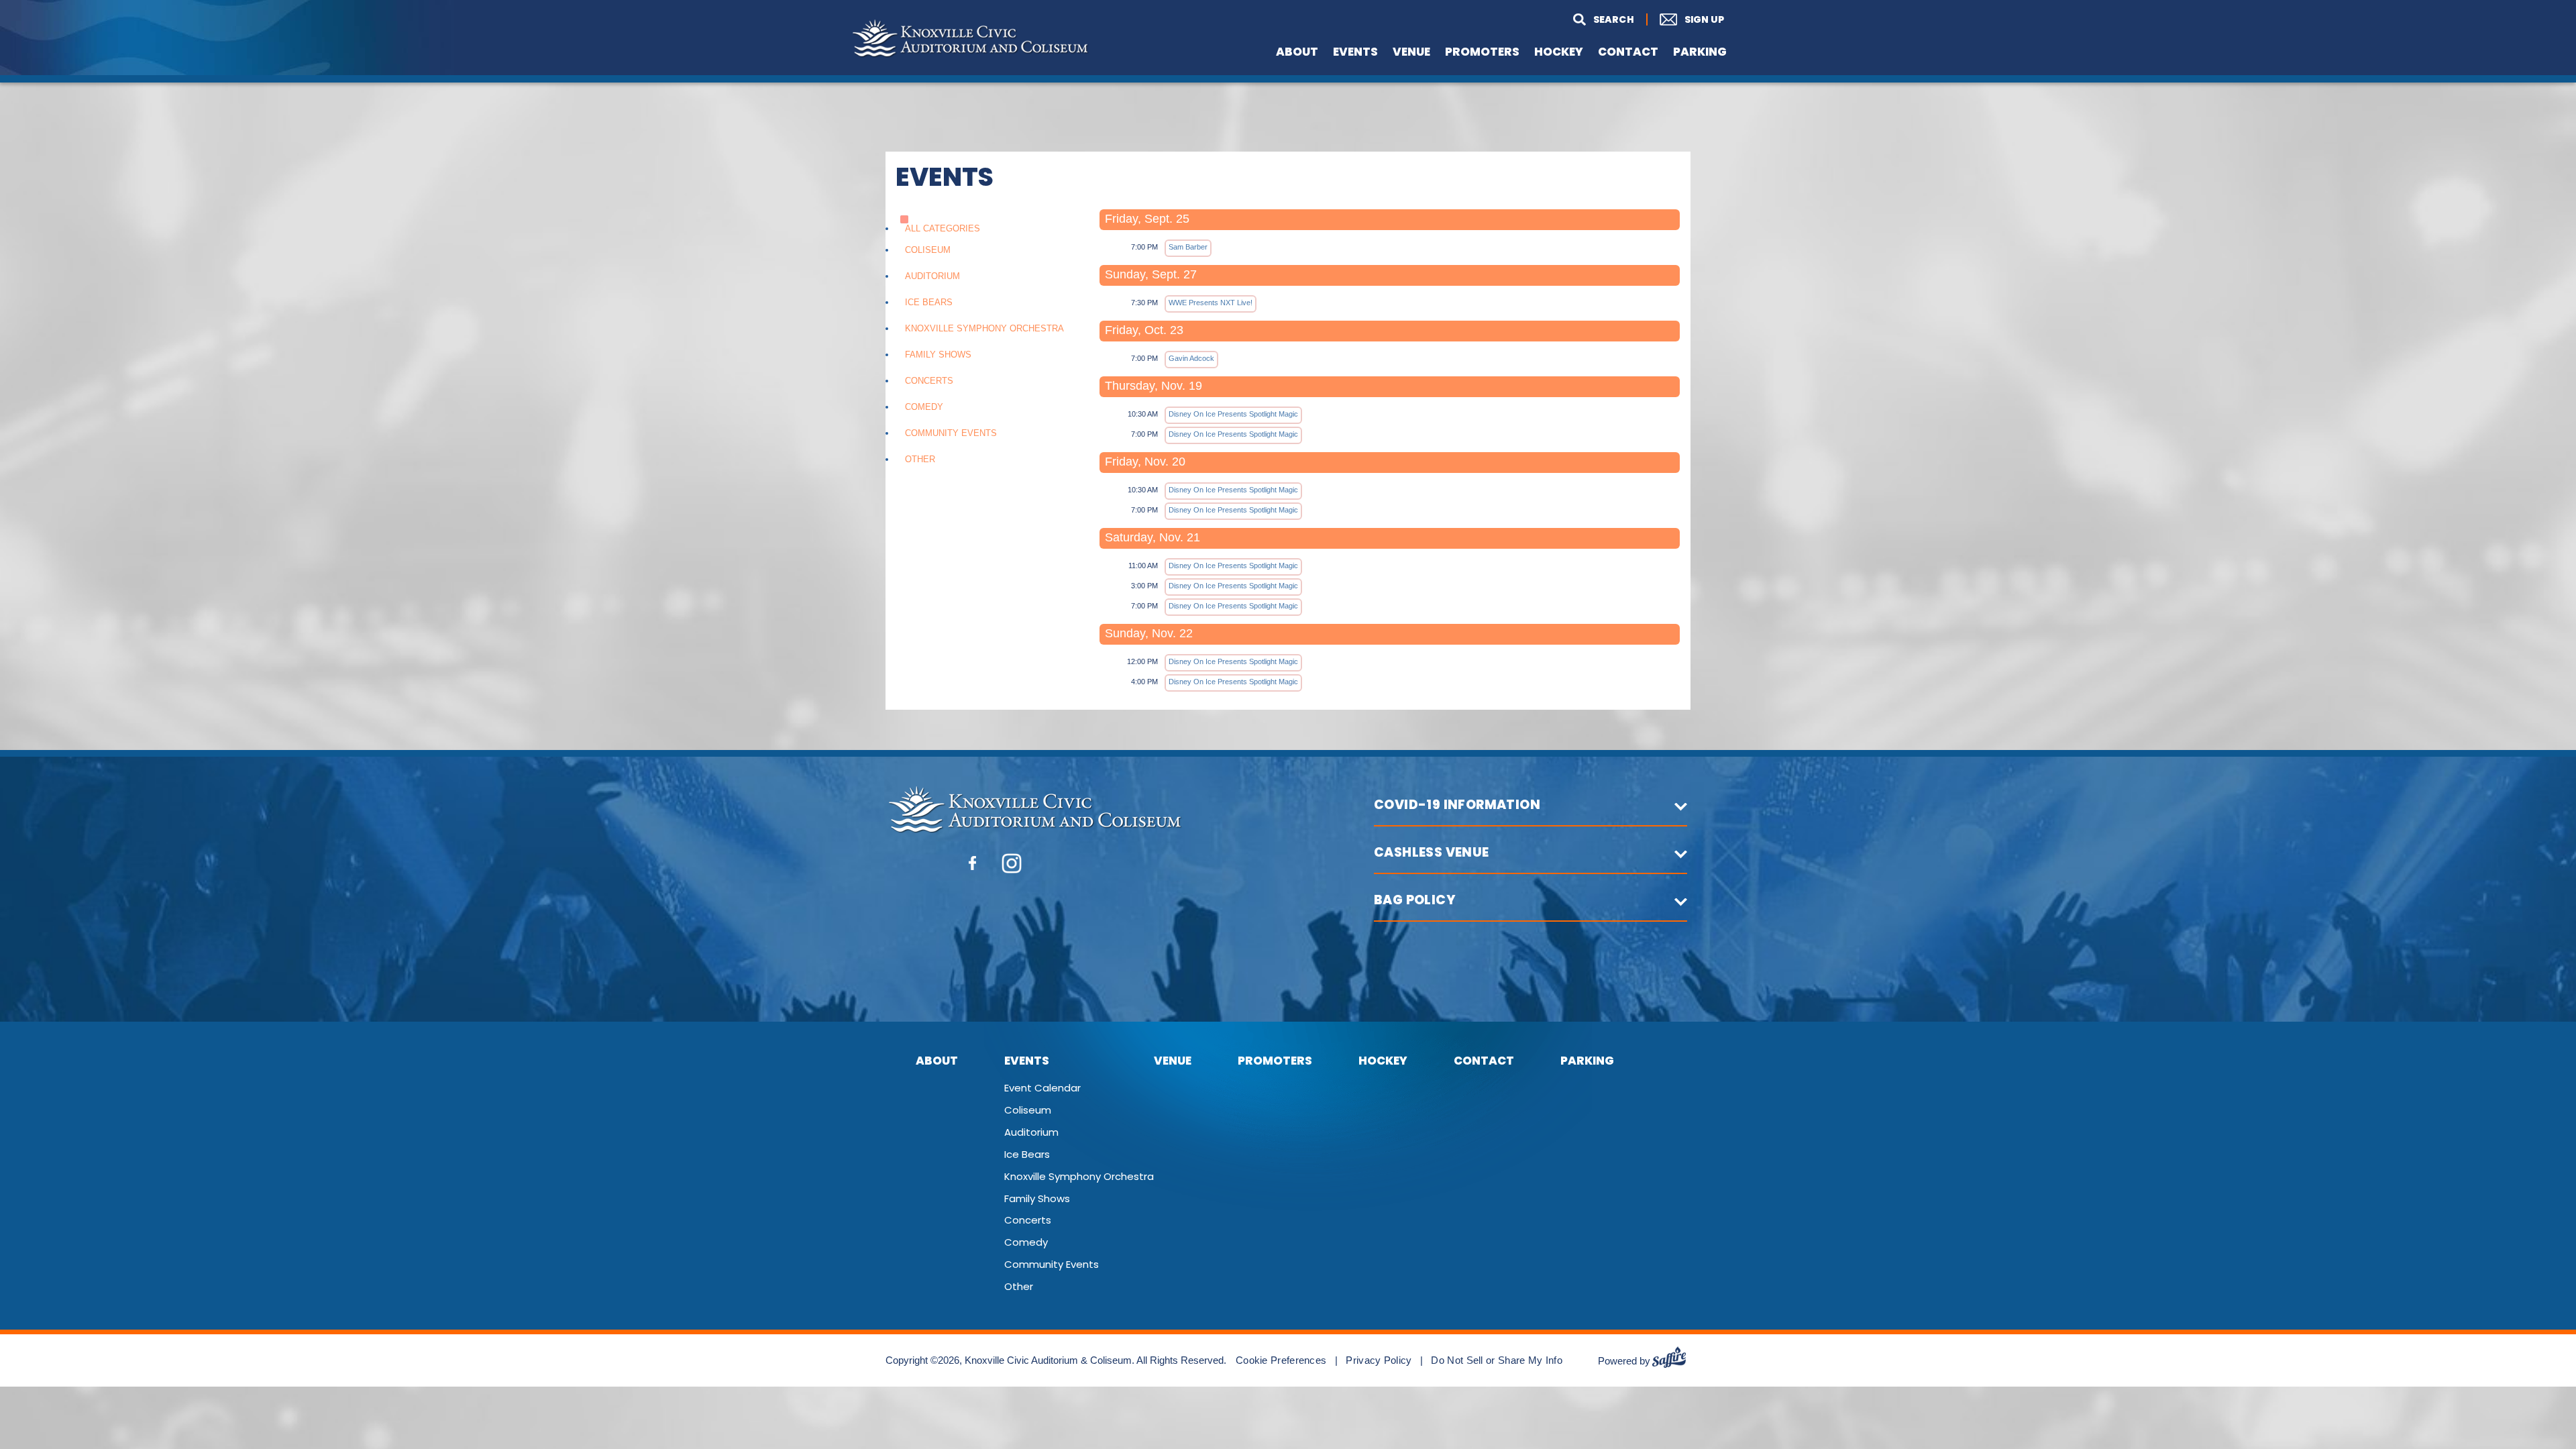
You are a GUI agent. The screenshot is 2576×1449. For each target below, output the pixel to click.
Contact (1628, 52)
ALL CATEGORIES (943, 228)
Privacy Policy (1379, 1360)
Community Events (951, 433)
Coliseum (928, 250)
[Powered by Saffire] (1674, 1361)
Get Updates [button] (1669, 19)
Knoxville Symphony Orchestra (984, 328)
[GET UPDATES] (1685, 20)
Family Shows (938, 355)
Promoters (1482, 52)
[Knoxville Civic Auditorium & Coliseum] (970, 39)
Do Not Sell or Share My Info (1496, 1360)
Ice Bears (929, 302)
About (1297, 52)
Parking (1700, 52)
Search (1601, 20)
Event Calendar (1042, 1087)
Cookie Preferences (1281, 1360)
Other (920, 459)
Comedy (924, 407)
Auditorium (932, 276)
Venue (1411, 52)
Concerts (929, 381)
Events (1355, 52)
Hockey (1559, 52)
